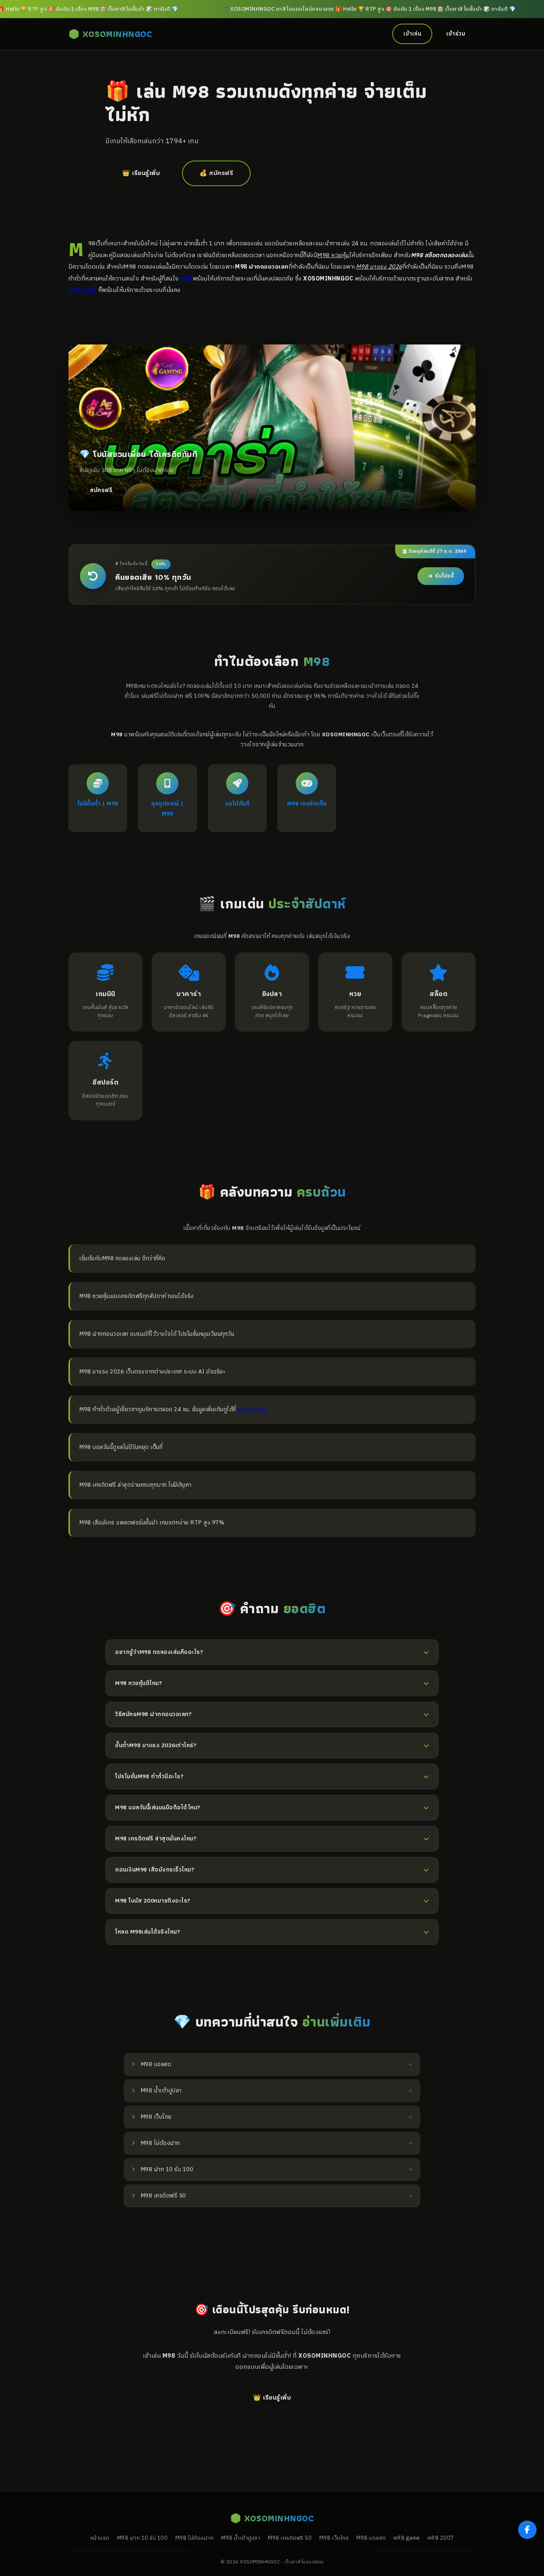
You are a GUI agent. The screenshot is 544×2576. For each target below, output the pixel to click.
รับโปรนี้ (444, 576)
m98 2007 (83, 290)
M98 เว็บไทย (334, 2538)
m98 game (252, 1410)
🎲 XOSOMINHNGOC (110, 34)
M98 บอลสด (371, 2538)
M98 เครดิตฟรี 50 (290, 2538)
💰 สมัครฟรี (216, 173)
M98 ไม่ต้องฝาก (194, 2538)
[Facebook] (527, 2530)
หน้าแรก (100, 2538)
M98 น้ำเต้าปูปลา (241, 2538)
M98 (187, 279)
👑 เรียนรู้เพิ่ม (141, 173)
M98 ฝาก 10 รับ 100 (142, 2538)
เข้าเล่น (412, 34)
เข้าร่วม (456, 34)
